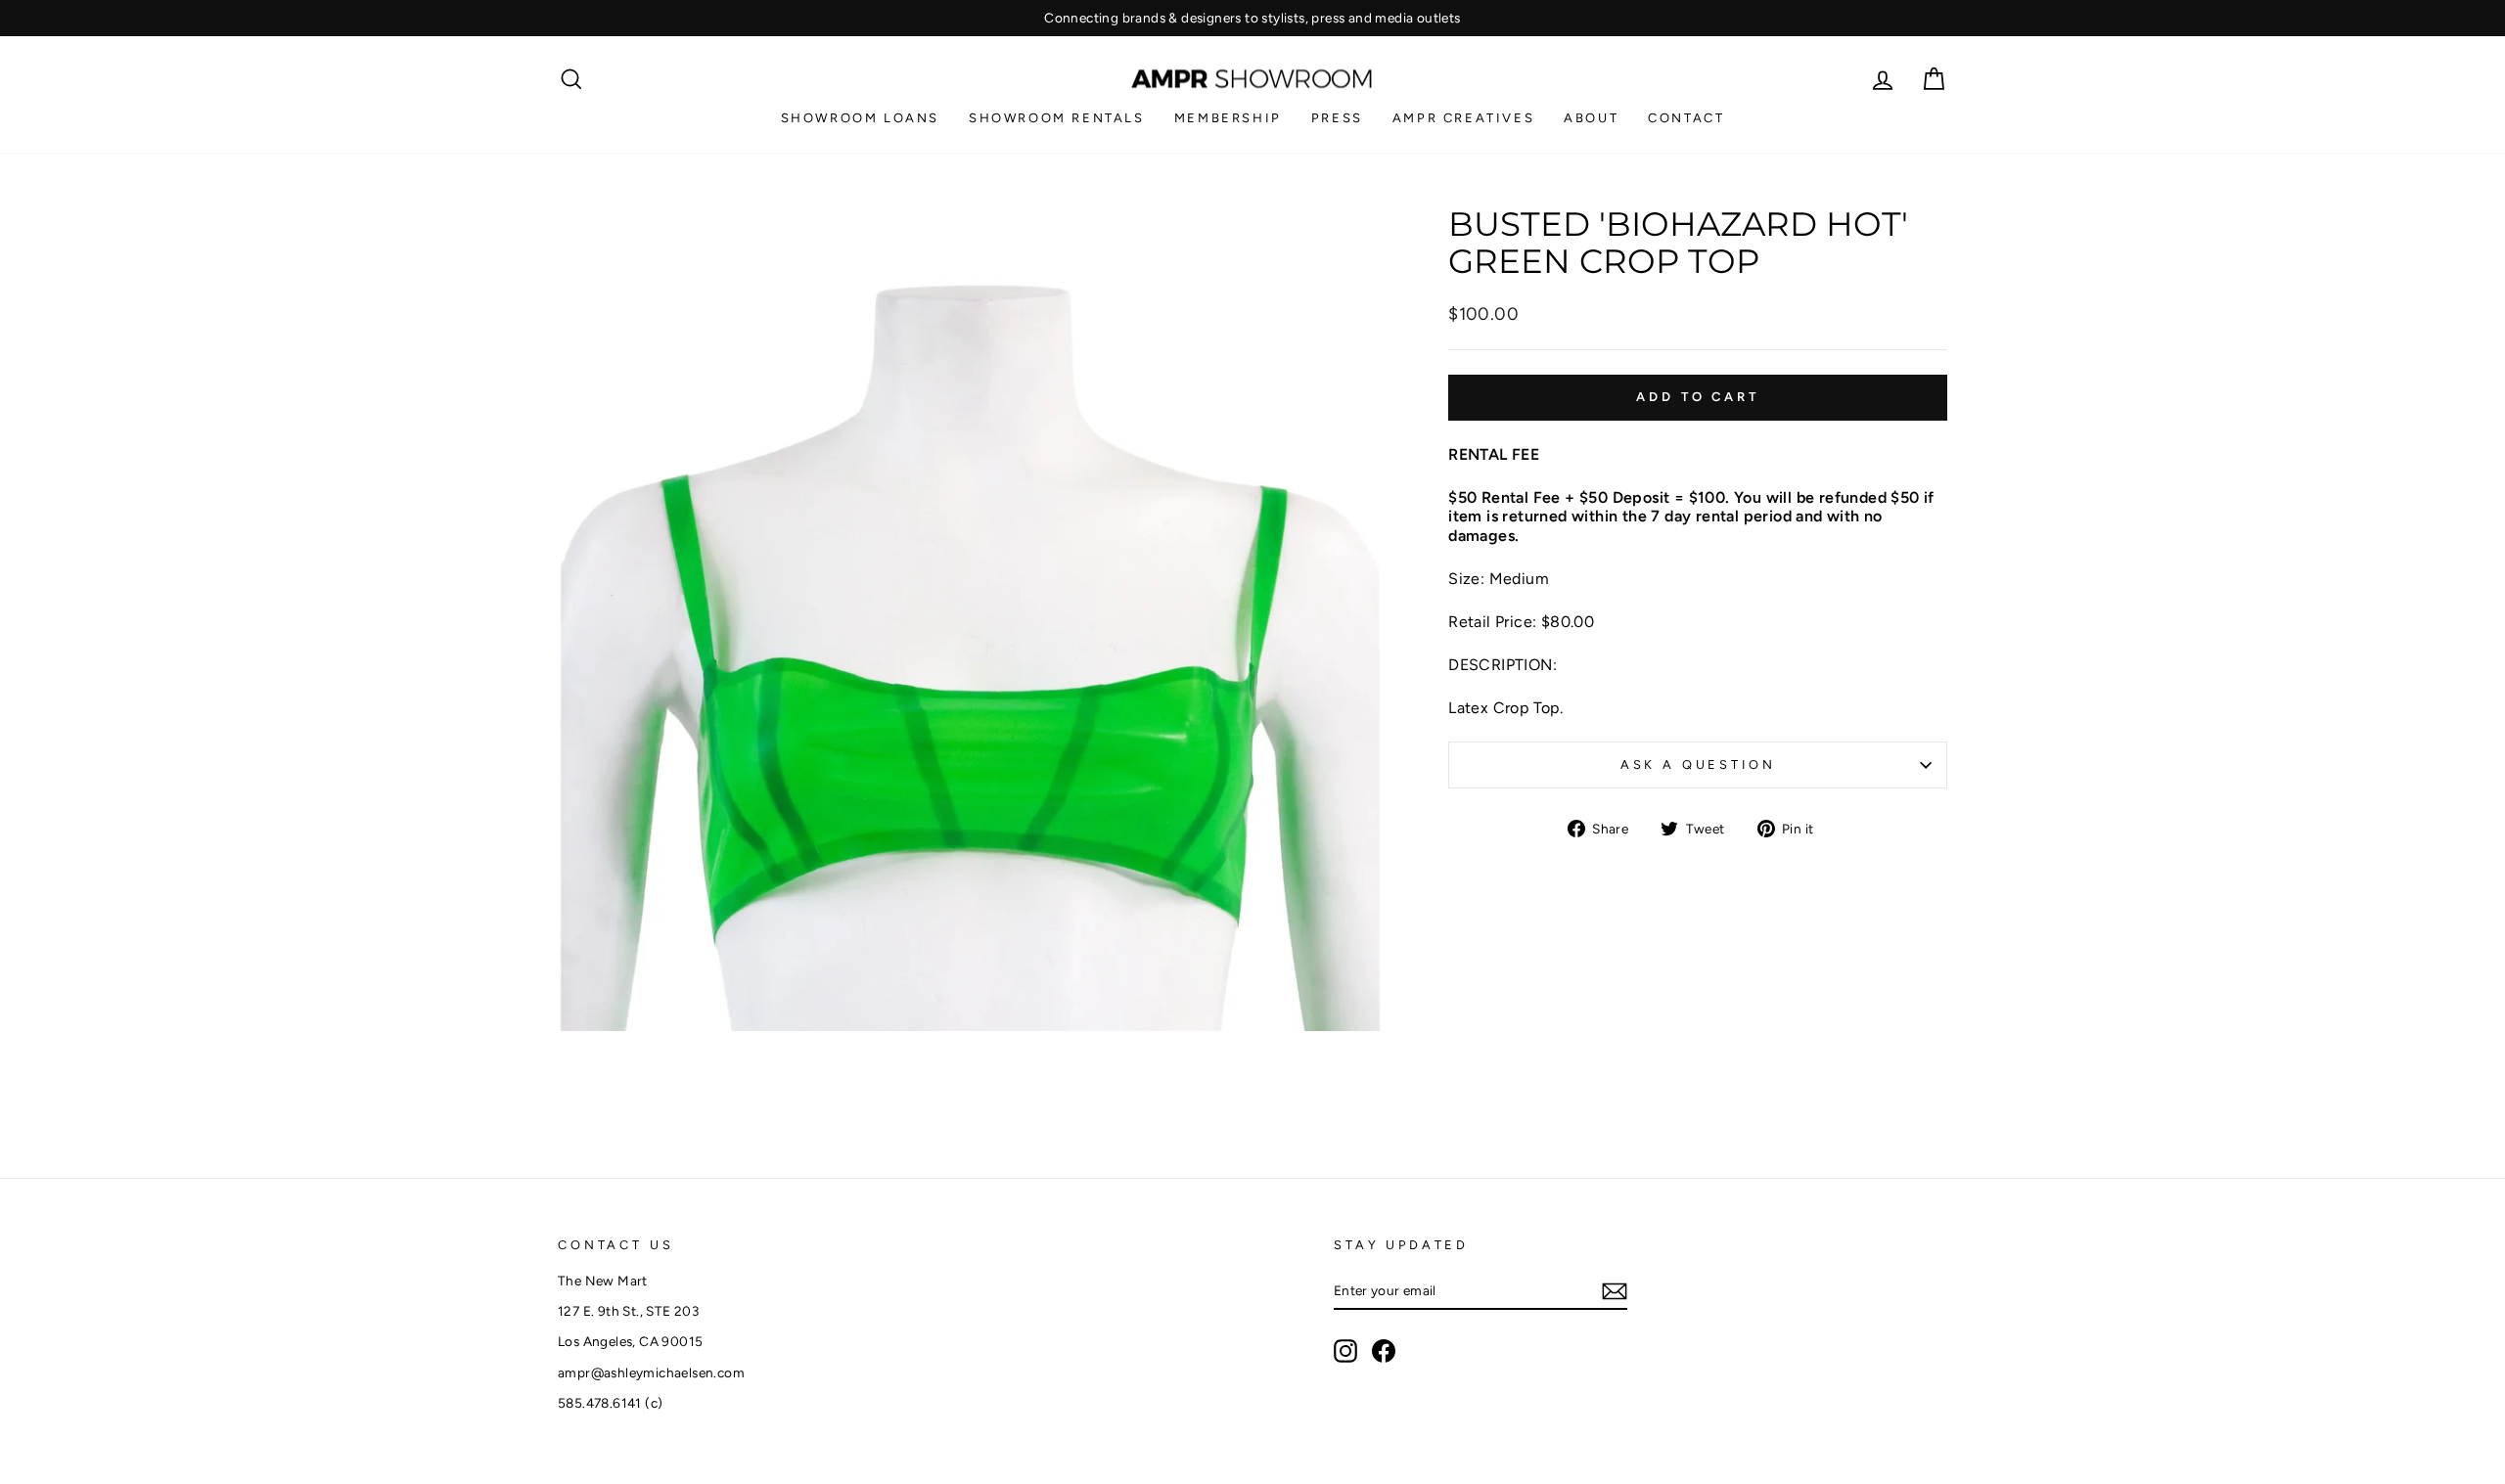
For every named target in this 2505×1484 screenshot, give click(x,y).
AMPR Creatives (1463, 118)
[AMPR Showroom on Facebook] (1384, 1351)
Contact (1686, 118)
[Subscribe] (1615, 1291)
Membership (1228, 118)
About (1591, 118)
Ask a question (1698, 764)
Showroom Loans (860, 118)
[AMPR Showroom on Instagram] (1345, 1351)
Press (1337, 118)
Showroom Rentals (1057, 118)
